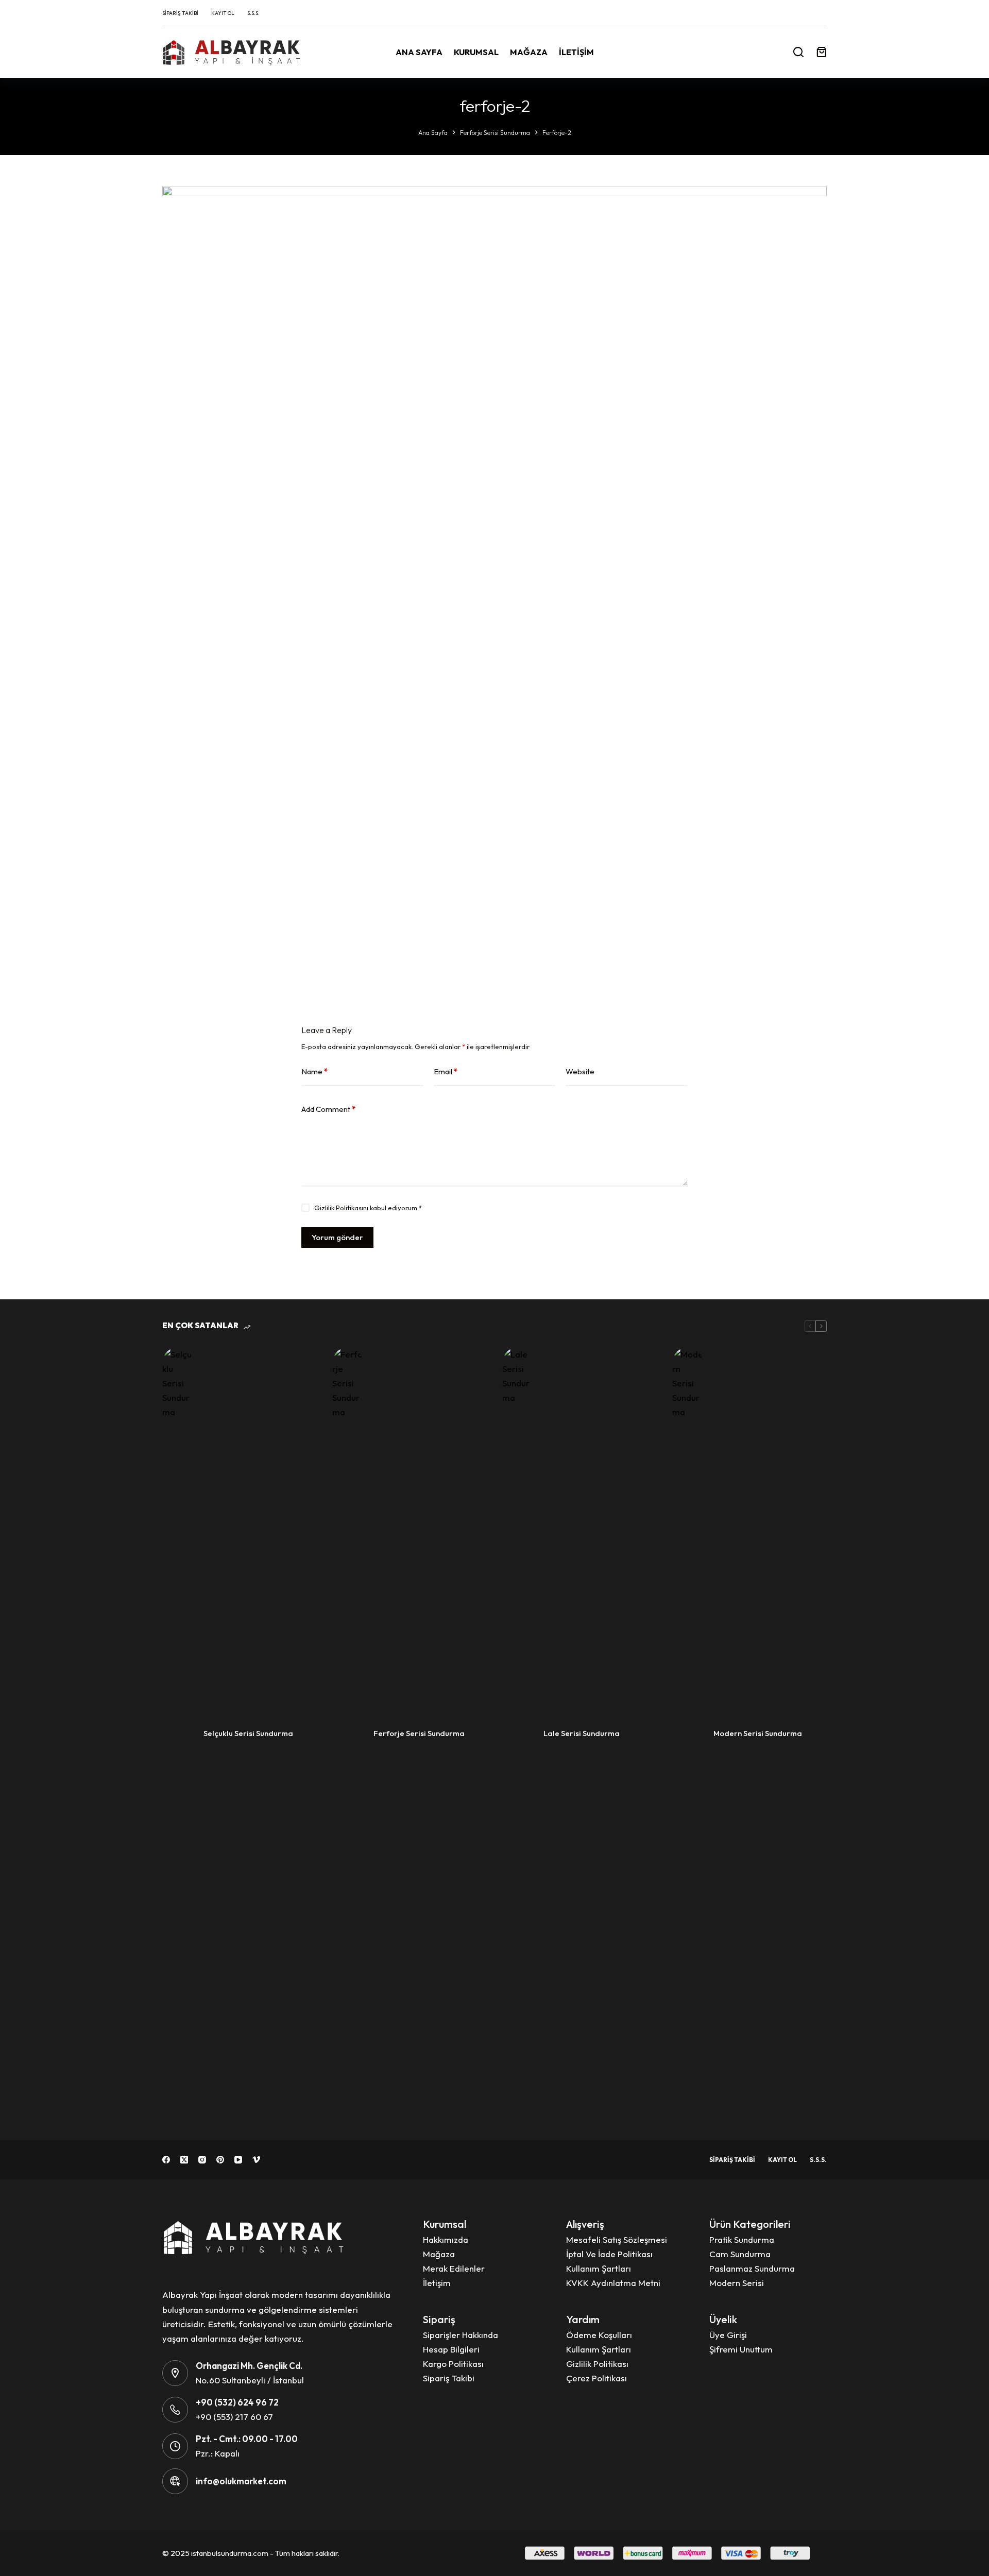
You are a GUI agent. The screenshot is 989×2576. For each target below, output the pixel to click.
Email (446, 1071)
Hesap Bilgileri (451, 2349)
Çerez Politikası (596, 2378)
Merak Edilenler (454, 2268)
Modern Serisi (737, 2283)
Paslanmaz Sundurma (752, 2268)
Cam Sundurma (740, 2254)
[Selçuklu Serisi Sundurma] (178, 1733)
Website (580, 1071)
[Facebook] (166, 2160)
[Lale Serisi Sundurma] (518, 1733)
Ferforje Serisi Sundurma (419, 1733)
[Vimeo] (256, 2160)
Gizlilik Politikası (597, 2364)
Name (314, 1071)
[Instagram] (202, 2160)
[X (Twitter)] (184, 2160)
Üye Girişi (728, 2335)
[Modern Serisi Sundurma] (688, 1733)
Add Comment (328, 1109)
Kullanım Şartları (599, 2268)
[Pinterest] (220, 2160)
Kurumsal (476, 52)
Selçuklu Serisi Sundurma (248, 1733)
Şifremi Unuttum (741, 2349)
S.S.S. (253, 13)
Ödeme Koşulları (599, 2335)
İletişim (576, 52)
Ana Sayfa (419, 52)
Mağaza (529, 52)
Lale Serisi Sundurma (582, 1733)
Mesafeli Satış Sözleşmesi (617, 2239)
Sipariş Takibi (180, 13)
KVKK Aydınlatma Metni (613, 2283)
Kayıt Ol (223, 13)
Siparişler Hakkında (461, 2335)
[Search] (798, 52)
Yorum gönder (337, 1237)
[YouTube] (238, 2160)
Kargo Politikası (453, 2364)
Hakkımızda (446, 2239)
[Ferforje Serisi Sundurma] (348, 1733)
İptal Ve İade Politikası (609, 2254)
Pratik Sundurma (742, 2239)
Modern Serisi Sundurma (758, 1733)
